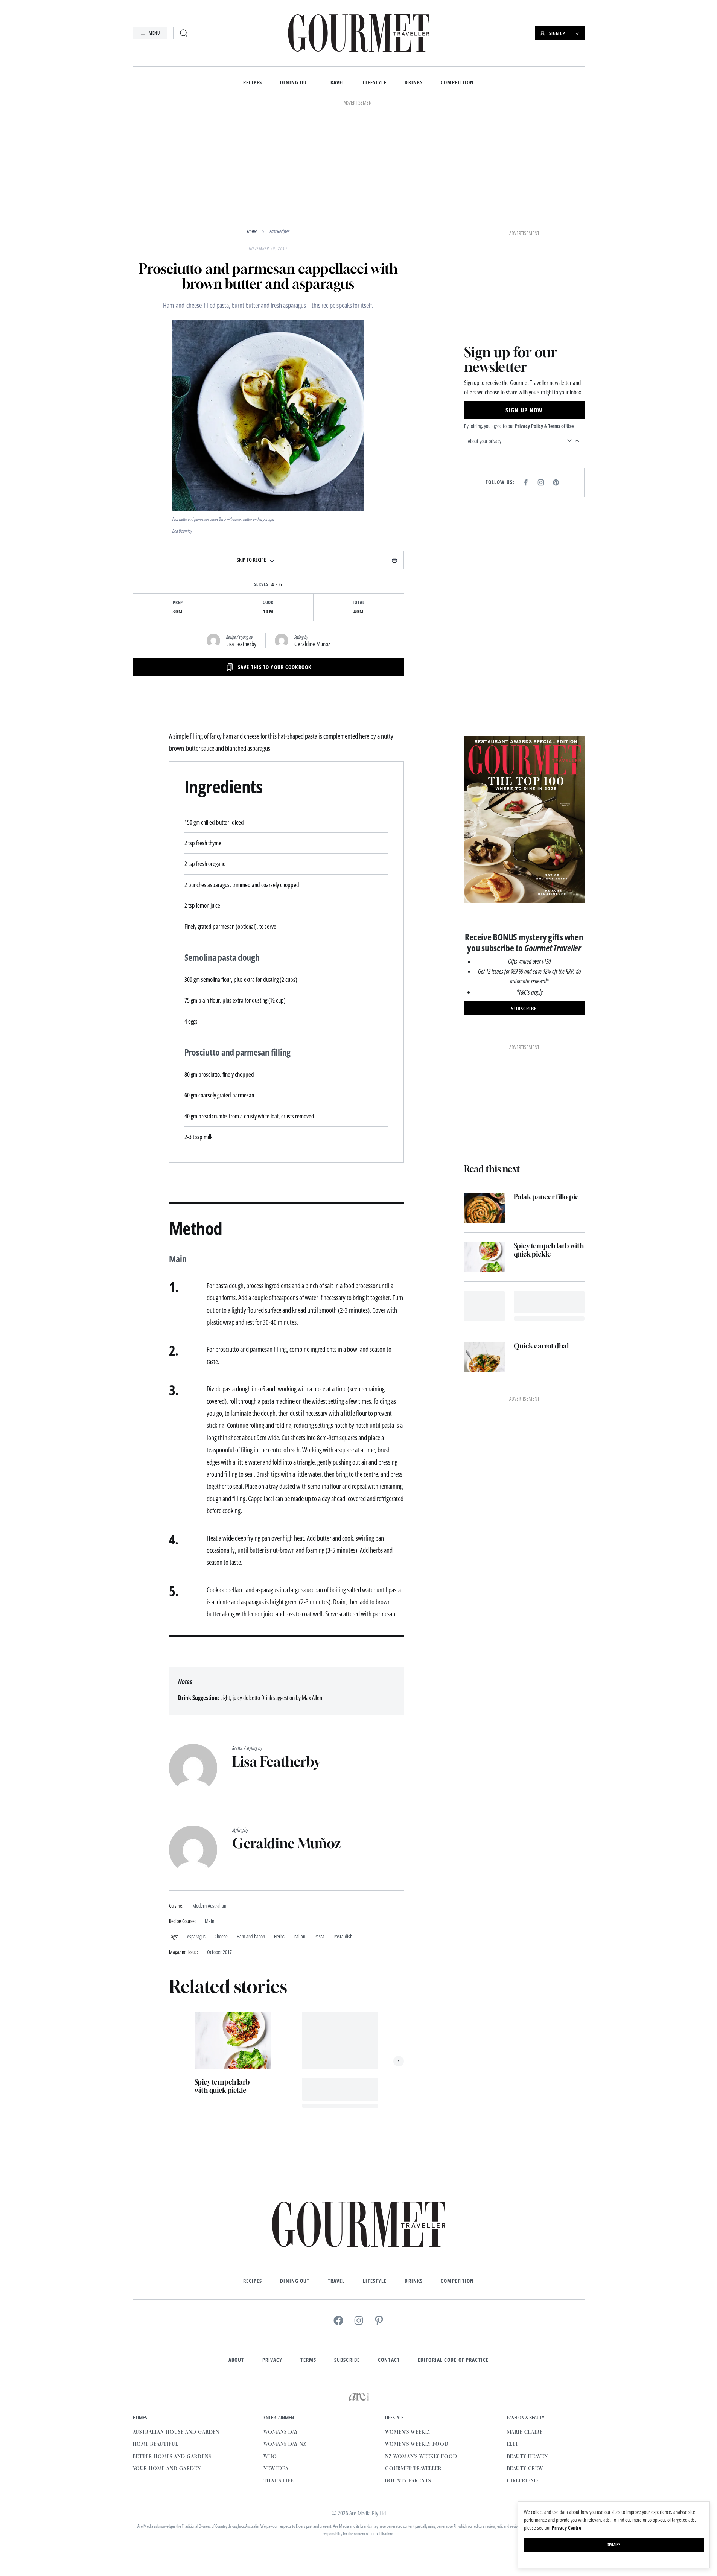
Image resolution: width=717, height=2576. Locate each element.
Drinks (414, 83)
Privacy (272, 2360)
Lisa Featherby (241, 644)
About (236, 2360)
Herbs (279, 1937)
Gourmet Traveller (413, 2469)
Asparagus (196, 1937)
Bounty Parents (408, 2481)
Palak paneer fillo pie (546, 1197)
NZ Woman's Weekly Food (421, 2457)
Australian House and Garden (176, 2432)
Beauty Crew (525, 2469)
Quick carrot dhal (541, 1346)
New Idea (276, 2469)
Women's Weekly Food (417, 2444)
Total (358, 603)
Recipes (253, 83)
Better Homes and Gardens (172, 2457)
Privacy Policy (529, 426)
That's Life (279, 2481)
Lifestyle (375, 83)
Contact (389, 2360)
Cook (268, 603)
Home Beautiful (156, 2444)
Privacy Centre (566, 2528)
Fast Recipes (279, 231)
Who (270, 2457)
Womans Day (281, 2432)
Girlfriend (523, 2481)
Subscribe (347, 2360)
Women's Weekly (408, 2432)
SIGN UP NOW (524, 410)
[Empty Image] (484, 1306)
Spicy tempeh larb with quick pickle (222, 2086)
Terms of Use (561, 426)
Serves (261, 584)
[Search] (184, 33)
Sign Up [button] (557, 33)
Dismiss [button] (613, 2545)
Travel (336, 83)
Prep (178, 603)
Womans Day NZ (285, 2444)
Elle (513, 2444)
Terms (308, 2360)
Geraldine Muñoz (312, 644)
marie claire (525, 2432)
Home (252, 231)
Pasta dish (343, 1937)
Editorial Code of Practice (453, 2360)
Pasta (319, 1937)
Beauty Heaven (527, 2457)
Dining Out (295, 83)
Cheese (221, 1937)
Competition (457, 83)
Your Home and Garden (167, 2469)
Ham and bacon (251, 1937)
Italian (299, 1937)
